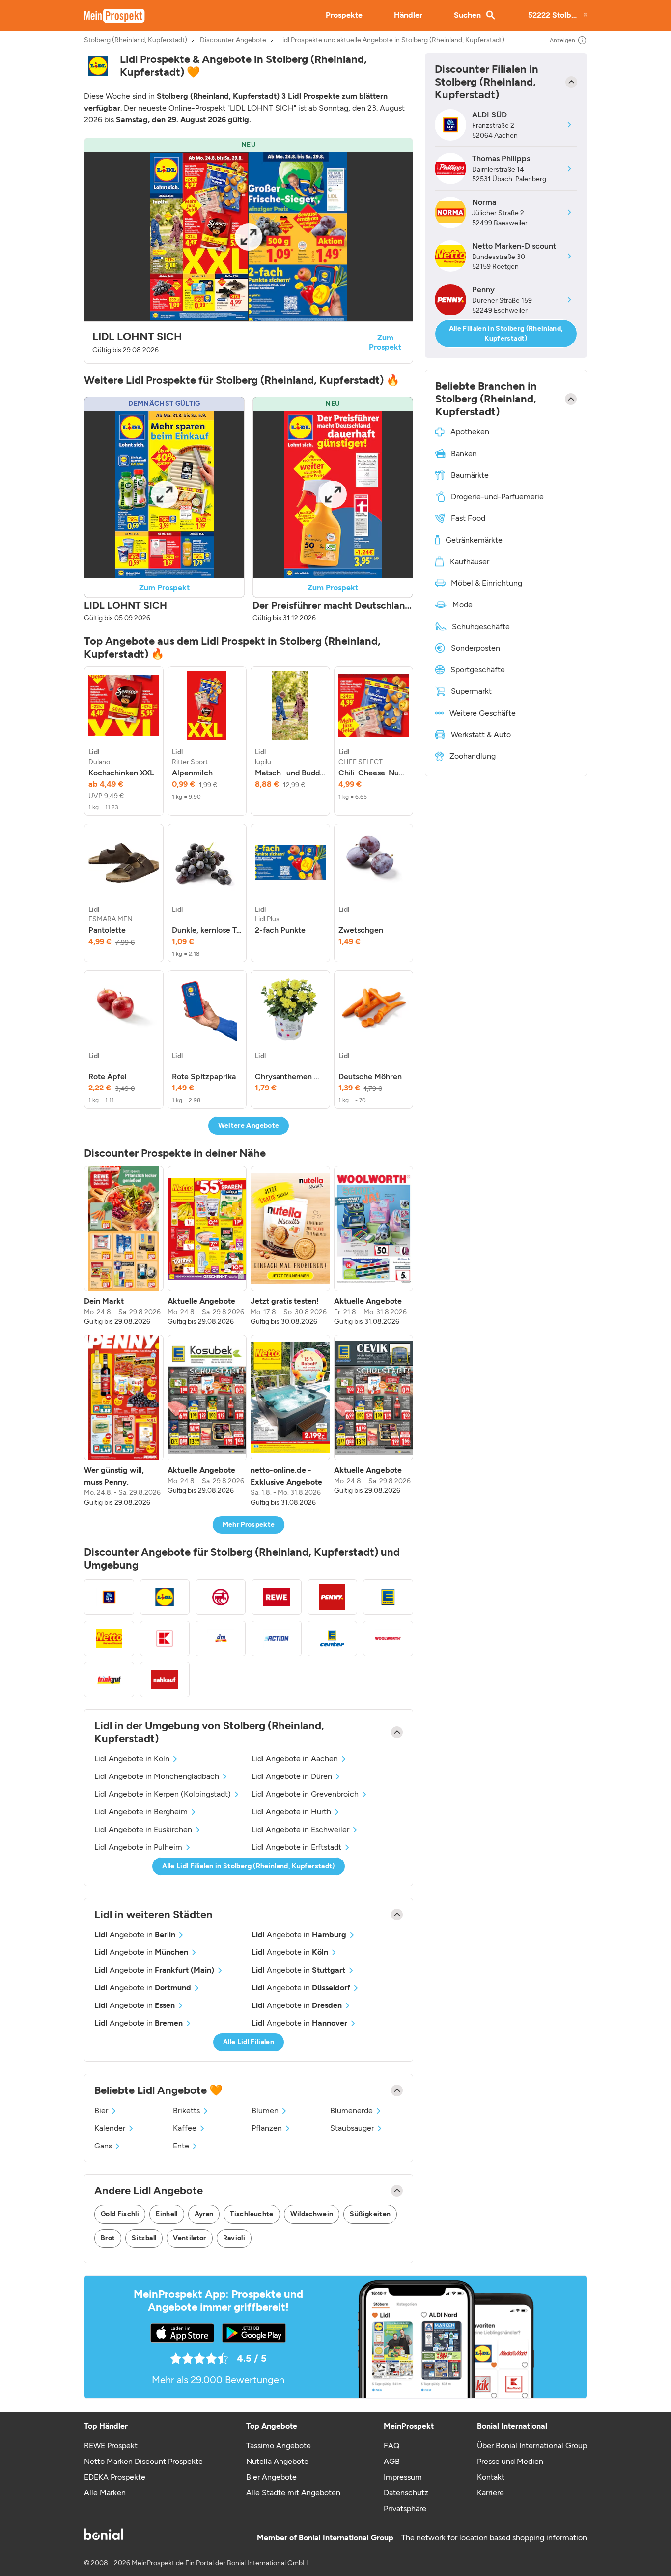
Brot (108, 2238)
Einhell (167, 2214)
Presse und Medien (510, 2461)
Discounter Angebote (233, 40)
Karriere (490, 2493)
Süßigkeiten (370, 2214)
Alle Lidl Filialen (249, 2042)
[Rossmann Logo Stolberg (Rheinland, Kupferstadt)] (221, 1597)
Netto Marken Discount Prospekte (143, 2461)
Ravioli (234, 2238)
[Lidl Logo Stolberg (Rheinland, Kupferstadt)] (165, 1597)
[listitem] (124, 741)
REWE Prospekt (111, 2446)
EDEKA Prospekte (115, 2477)
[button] (249, 251)
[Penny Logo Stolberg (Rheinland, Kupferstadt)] (333, 1597)
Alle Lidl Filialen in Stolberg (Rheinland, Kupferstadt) (248, 1866)
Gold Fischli (120, 2214)
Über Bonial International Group (532, 2446)
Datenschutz (406, 2493)
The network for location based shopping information (494, 2537)
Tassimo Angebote (279, 2446)
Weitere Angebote (249, 1126)
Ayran (204, 2214)
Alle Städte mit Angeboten (293, 2493)
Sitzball (144, 2238)
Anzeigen (562, 40)
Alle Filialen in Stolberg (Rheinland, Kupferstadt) (506, 333)
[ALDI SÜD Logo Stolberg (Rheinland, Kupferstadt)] (109, 1597)
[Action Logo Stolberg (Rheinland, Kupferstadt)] (277, 1638)
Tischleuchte (252, 2214)
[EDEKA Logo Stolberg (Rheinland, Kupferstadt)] (388, 1597)
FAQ (391, 2446)
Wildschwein (312, 2214)
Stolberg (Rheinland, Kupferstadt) (136, 40)
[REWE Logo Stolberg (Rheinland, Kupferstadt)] (277, 1597)
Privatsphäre (405, 2508)
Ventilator (190, 2238)
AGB (392, 2461)
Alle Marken (105, 2493)
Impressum (403, 2477)
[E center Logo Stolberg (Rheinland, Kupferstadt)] (333, 1638)
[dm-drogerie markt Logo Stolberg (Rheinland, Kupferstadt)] (221, 1638)
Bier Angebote (271, 2477)
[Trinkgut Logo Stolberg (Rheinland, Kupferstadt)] (109, 1680)
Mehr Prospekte (249, 1525)
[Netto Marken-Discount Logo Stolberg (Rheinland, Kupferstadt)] (109, 1638)
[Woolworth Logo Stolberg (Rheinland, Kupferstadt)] (388, 1638)
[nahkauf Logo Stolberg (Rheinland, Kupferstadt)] (165, 1680)
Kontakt (491, 2477)
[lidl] (98, 66)
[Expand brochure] (249, 237)
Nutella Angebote (277, 2461)
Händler (408, 15)
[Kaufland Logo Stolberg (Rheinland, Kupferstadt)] (165, 1638)
